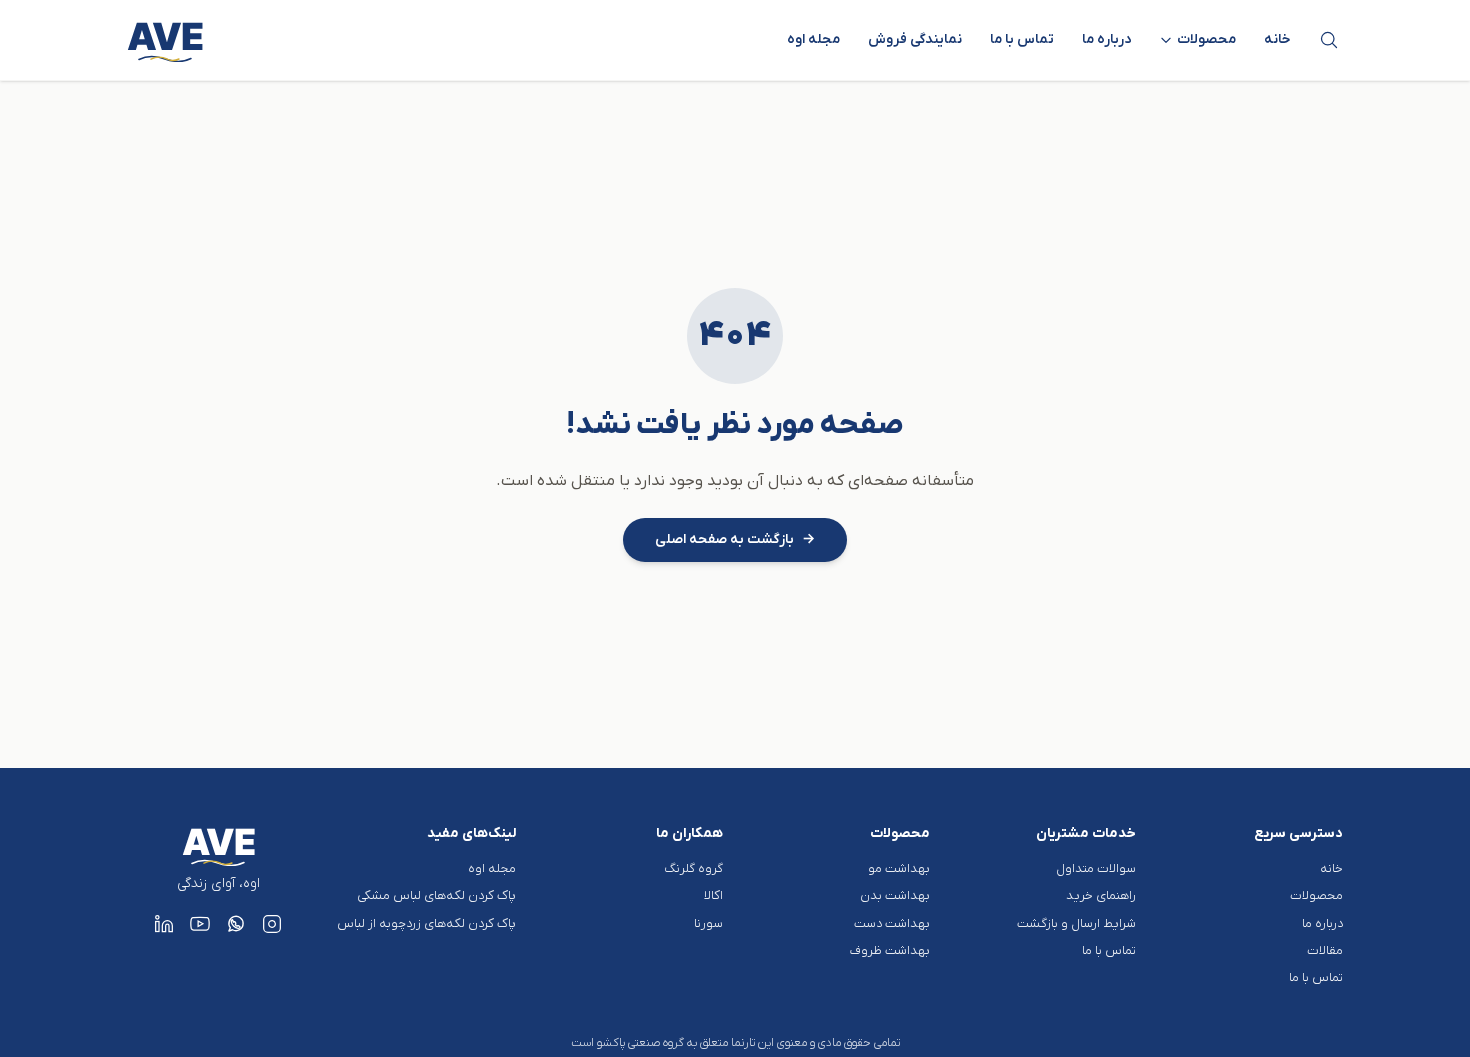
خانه (1277, 39)
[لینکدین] (164, 924)
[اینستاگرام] (272, 924)
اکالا (713, 895)
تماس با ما (1022, 39)
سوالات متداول (1096, 868)
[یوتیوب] (200, 924)
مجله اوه (813, 39)
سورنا (708, 923)
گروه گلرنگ (693, 868)
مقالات (1325, 950)
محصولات (1316, 895)
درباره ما (1106, 39)
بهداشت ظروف (890, 950)
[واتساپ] (236, 924)
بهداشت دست (892, 923)
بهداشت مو (899, 868)
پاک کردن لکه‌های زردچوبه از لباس (426, 923)
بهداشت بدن (895, 895)
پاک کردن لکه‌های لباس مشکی (436, 895)
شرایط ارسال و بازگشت (1076, 923)
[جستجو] (1329, 40)
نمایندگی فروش (915, 39)
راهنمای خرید (1101, 895)
